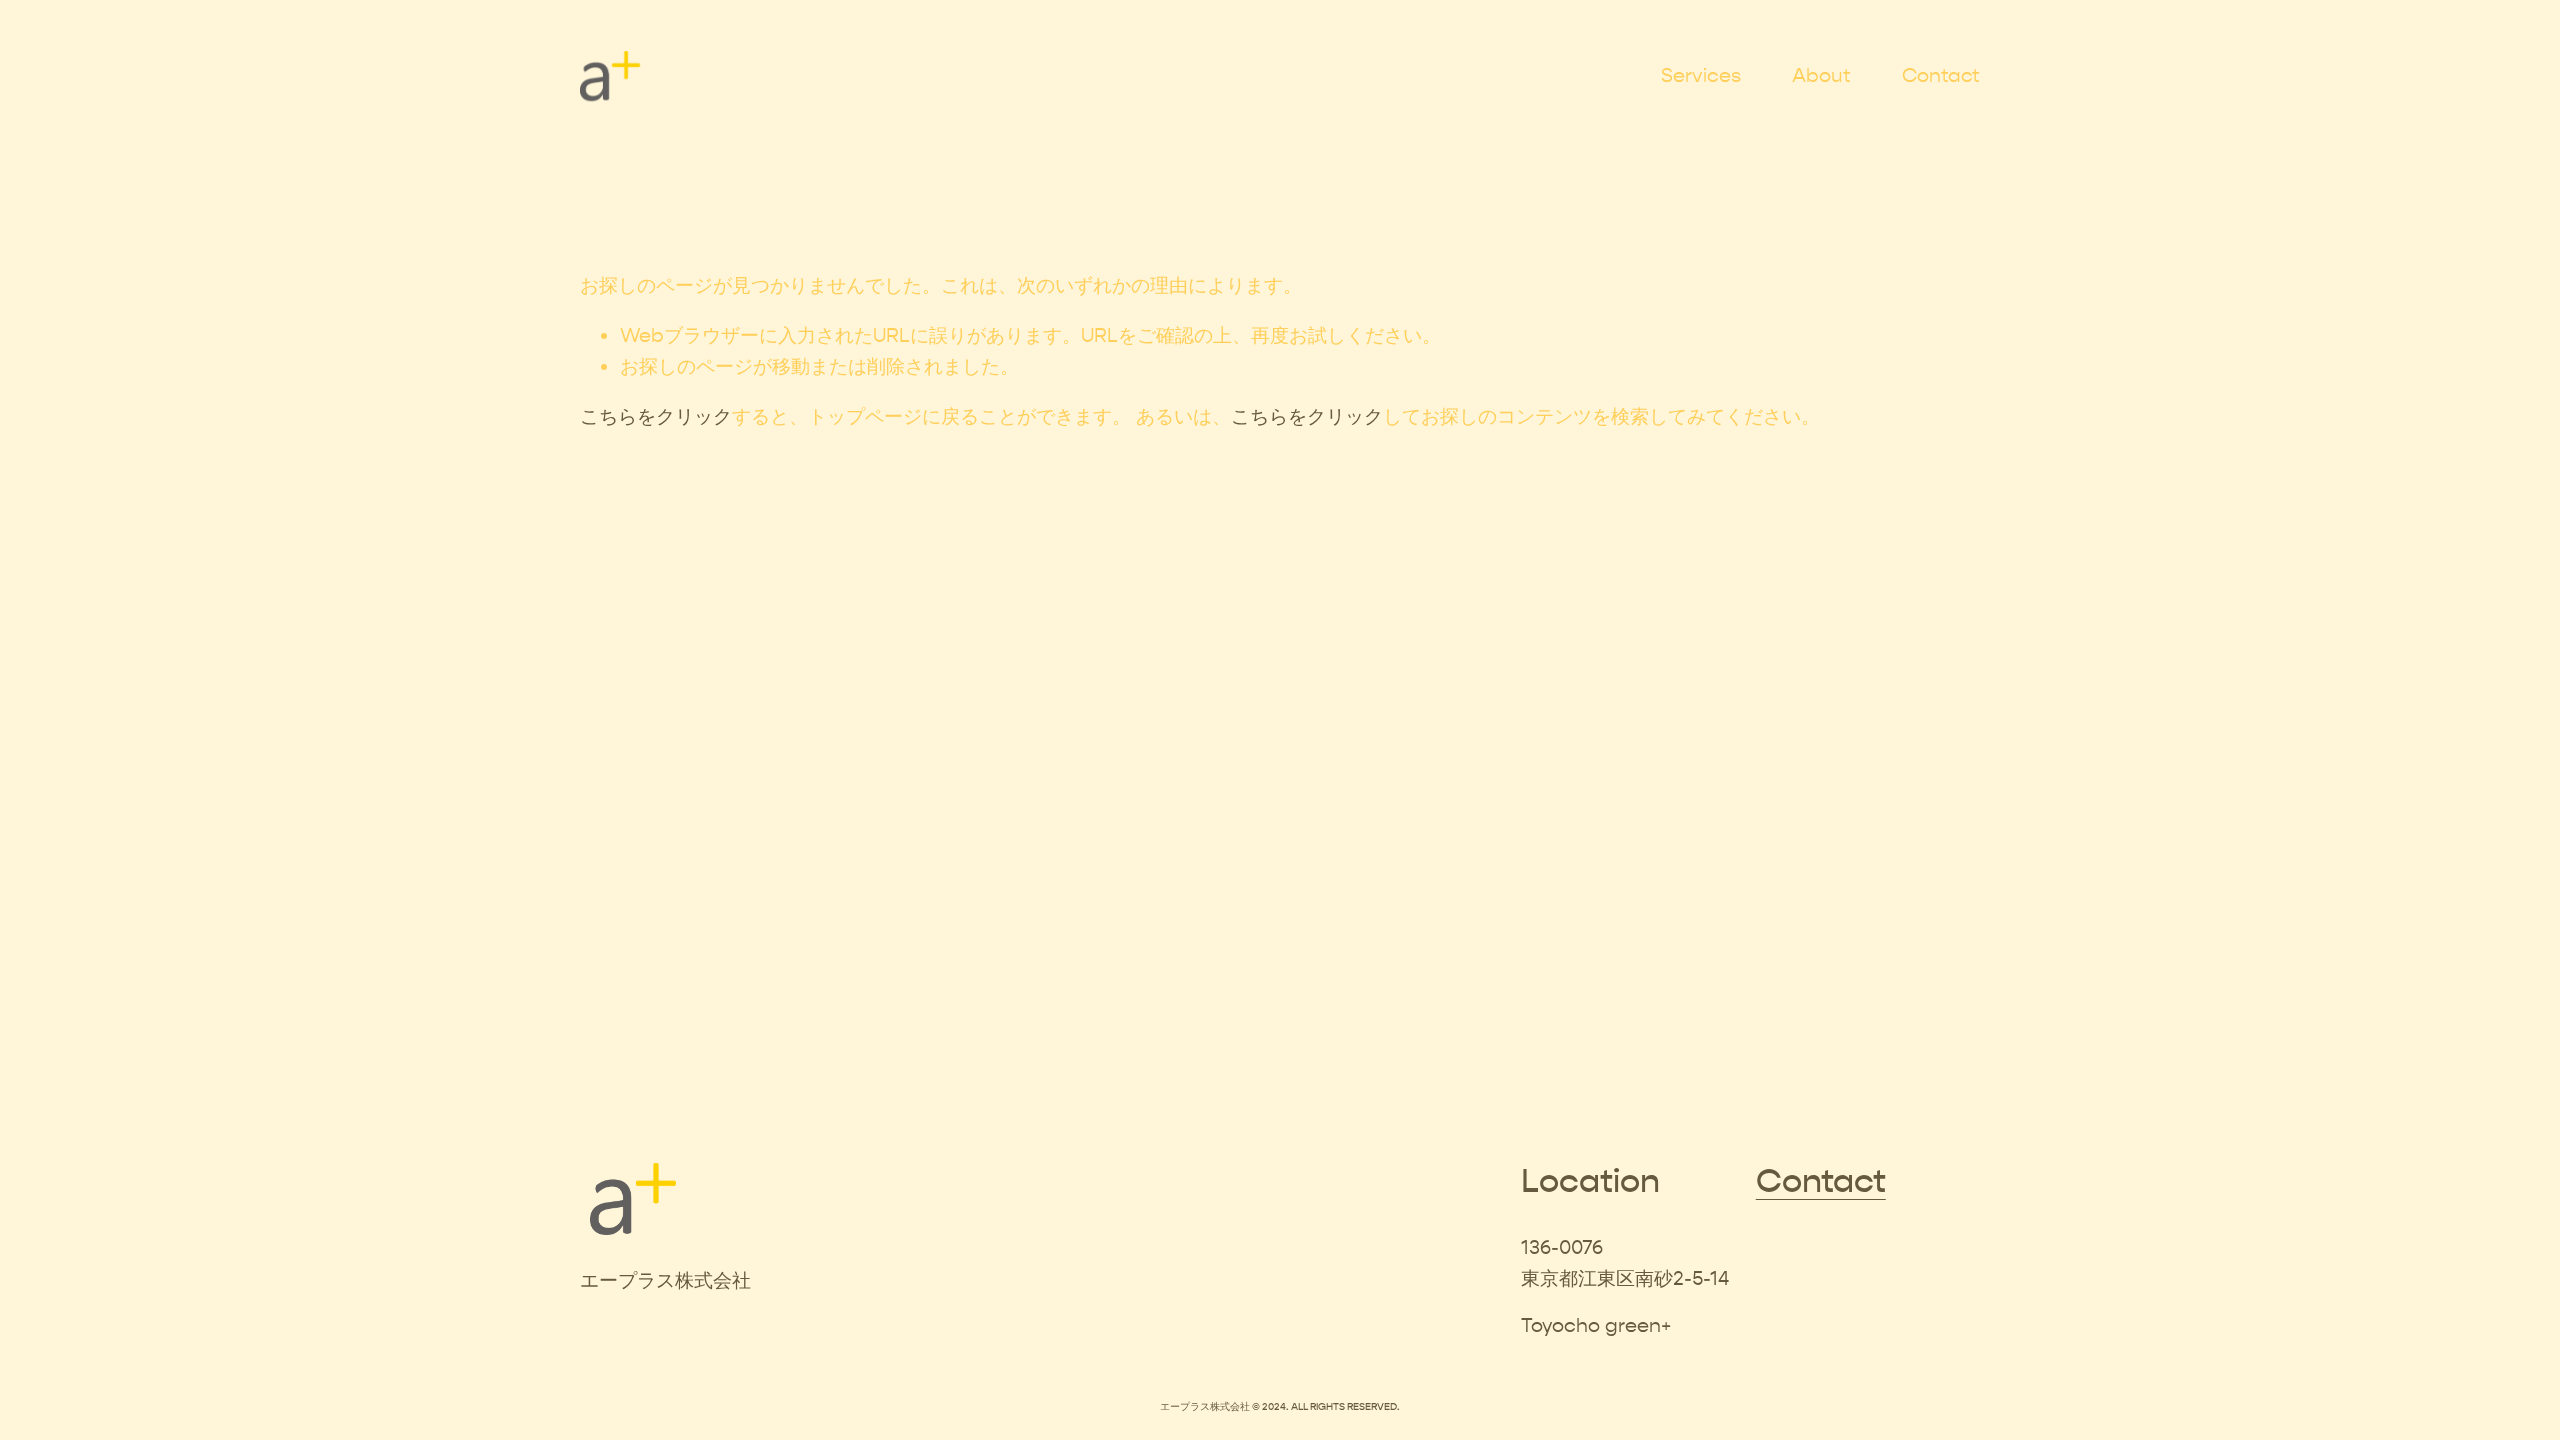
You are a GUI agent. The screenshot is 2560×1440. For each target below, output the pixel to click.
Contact (1941, 75)
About (1821, 75)
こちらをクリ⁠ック (656, 416)
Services (1701, 75)
